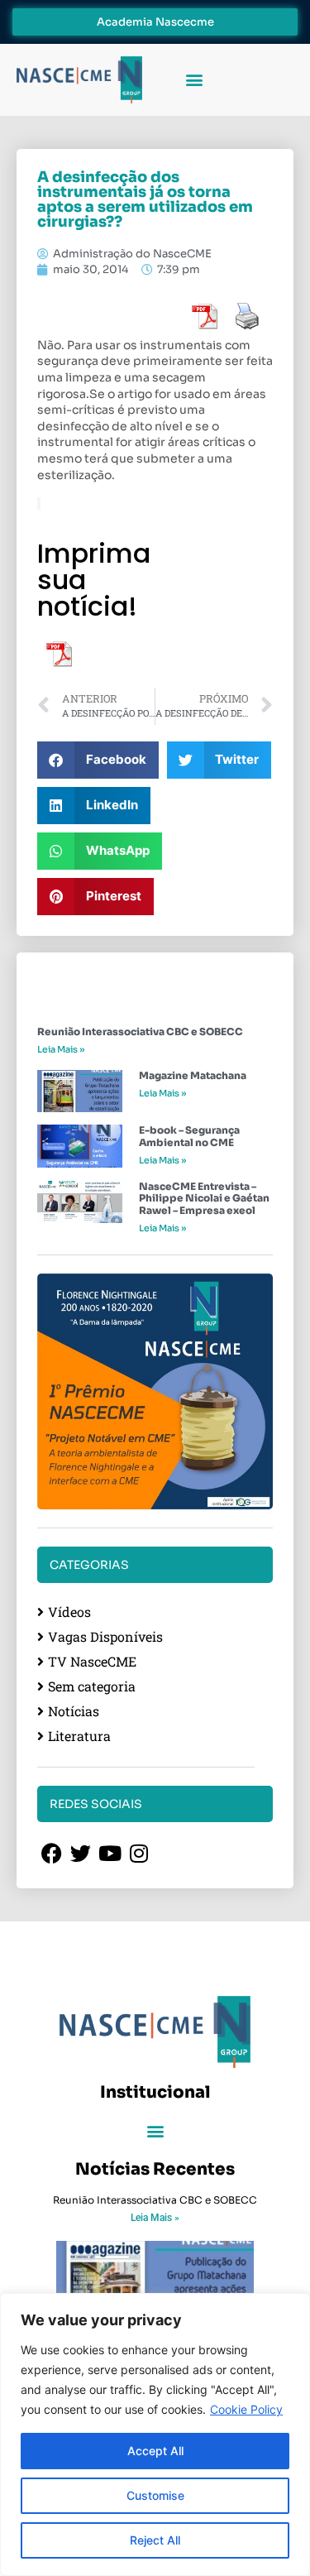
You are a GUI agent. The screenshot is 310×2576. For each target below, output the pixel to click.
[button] (194, 80)
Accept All (155, 2451)
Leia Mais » (61, 1049)
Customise (155, 2495)
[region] (155, 2434)
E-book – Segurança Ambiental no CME (189, 1136)
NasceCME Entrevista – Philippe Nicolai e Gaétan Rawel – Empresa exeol (204, 1198)
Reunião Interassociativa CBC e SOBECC (140, 1031)
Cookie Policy (246, 2409)
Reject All (155, 2540)
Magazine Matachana (193, 1075)
